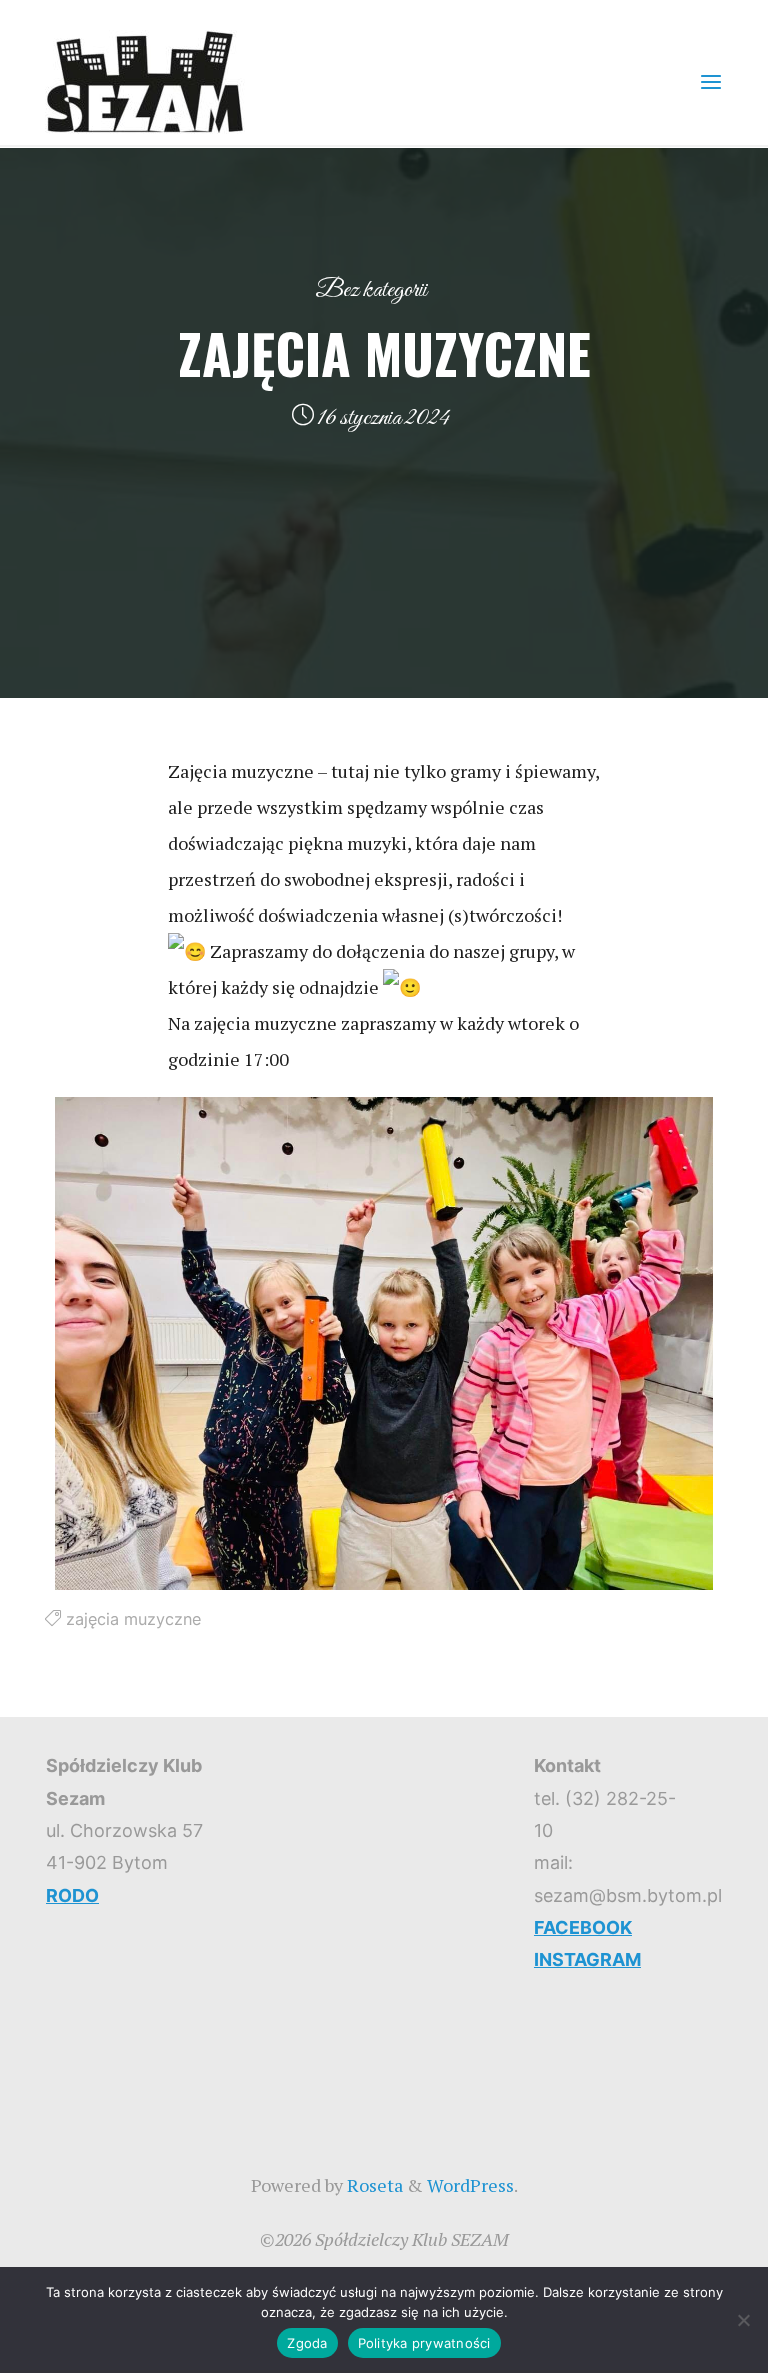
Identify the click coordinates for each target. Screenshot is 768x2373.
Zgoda (307, 2343)
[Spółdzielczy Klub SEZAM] (145, 80)
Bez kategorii (371, 290)
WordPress (470, 2185)
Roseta (373, 2185)
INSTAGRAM (587, 1959)
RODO (72, 1895)
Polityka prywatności (424, 2343)
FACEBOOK (583, 1927)
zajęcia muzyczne (133, 1619)
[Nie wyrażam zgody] (743, 2320)
